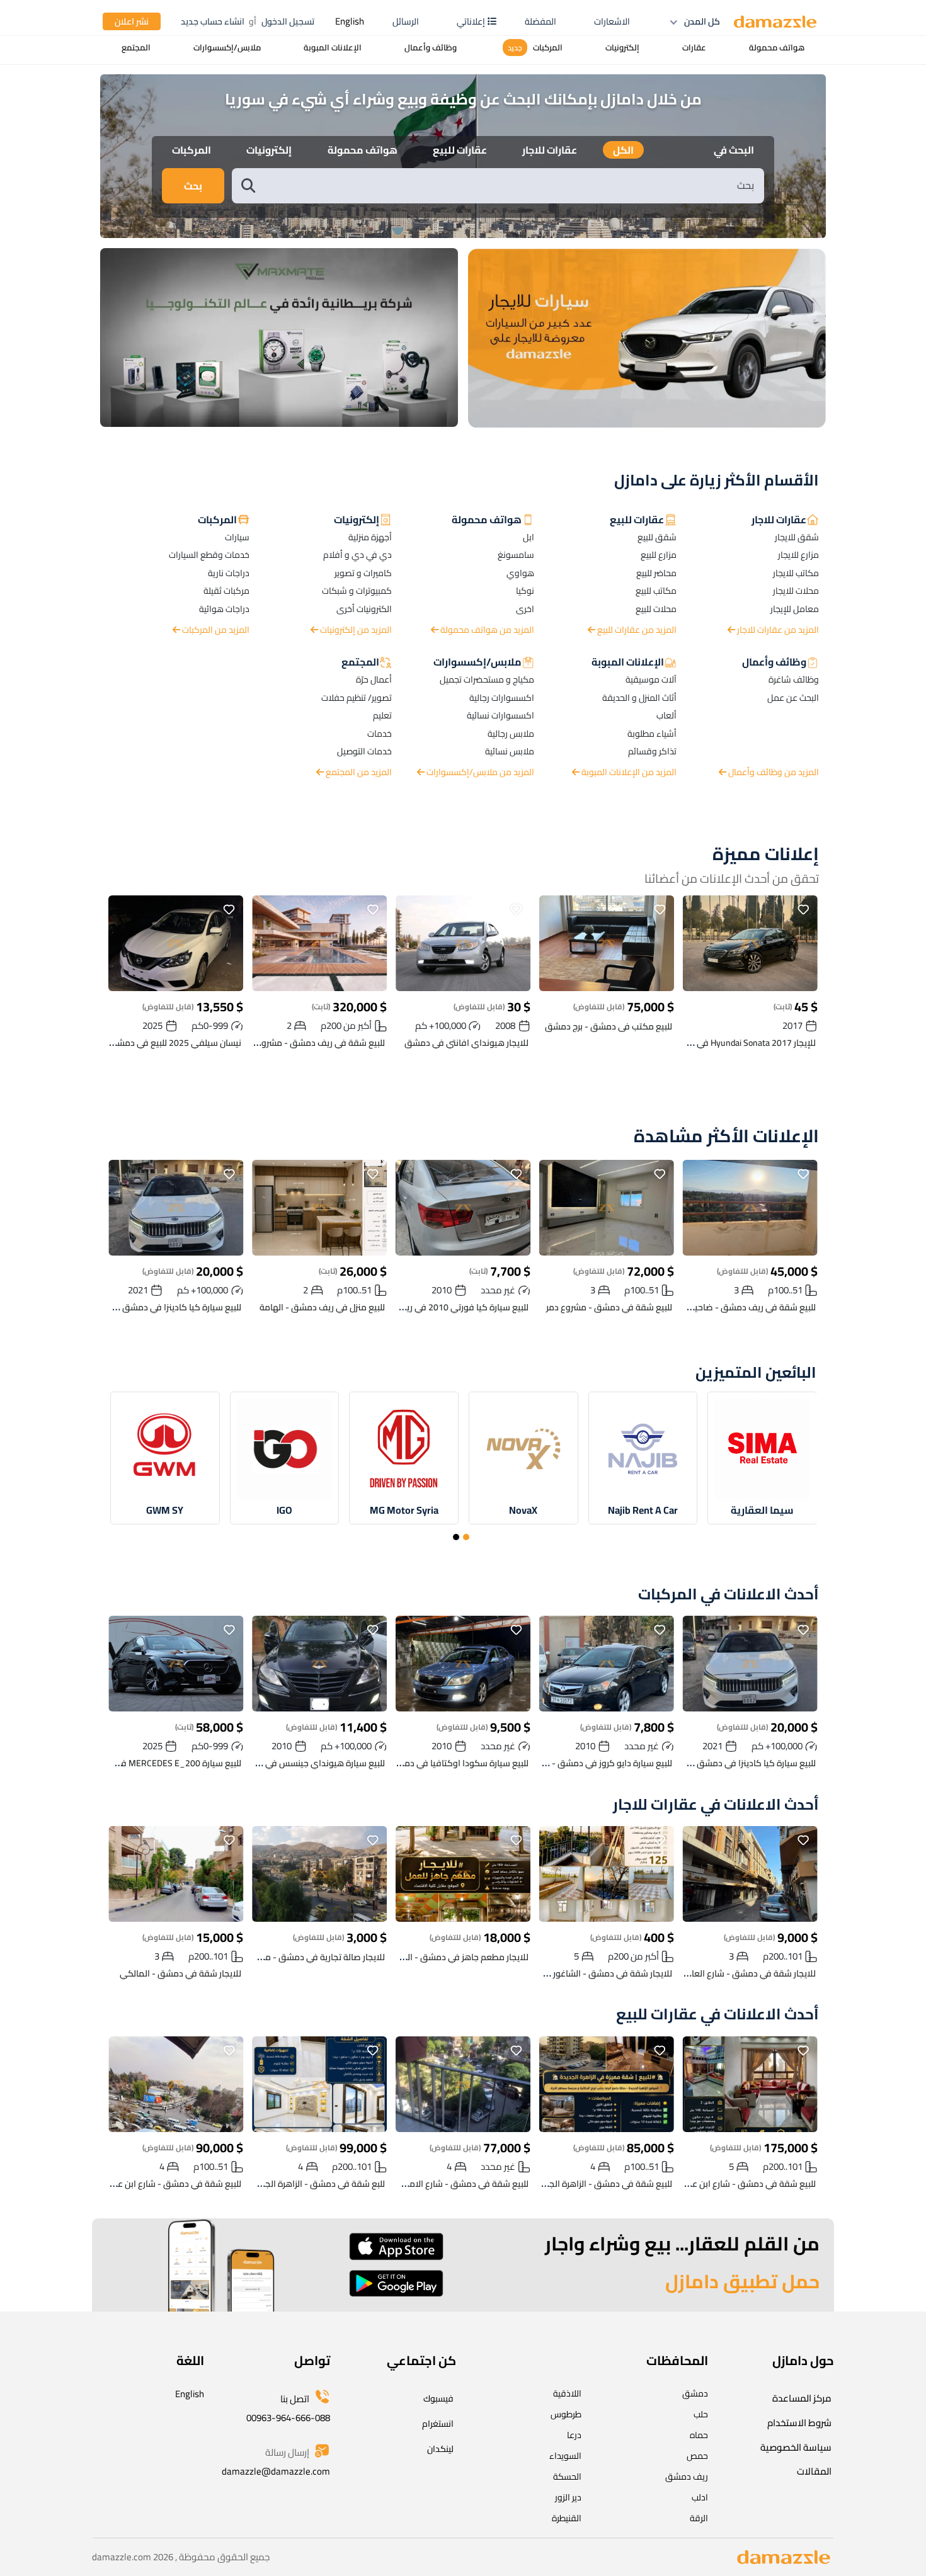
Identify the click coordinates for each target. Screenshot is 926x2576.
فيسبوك (438, 2398)
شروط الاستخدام (799, 2423)
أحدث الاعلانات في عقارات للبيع (717, 2015)
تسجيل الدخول (288, 21)
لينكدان (440, 2449)
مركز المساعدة (802, 2398)
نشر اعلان (132, 21)
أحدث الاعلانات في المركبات (729, 1595)
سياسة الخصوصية (796, 2447)
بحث (193, 186)
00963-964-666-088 (288, 2418)
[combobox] (511, 185)
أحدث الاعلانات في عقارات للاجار (716, 1805)
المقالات (814, 2471)
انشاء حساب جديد (213, 21)
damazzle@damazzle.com (276, 2471)
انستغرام (438, 2424)
